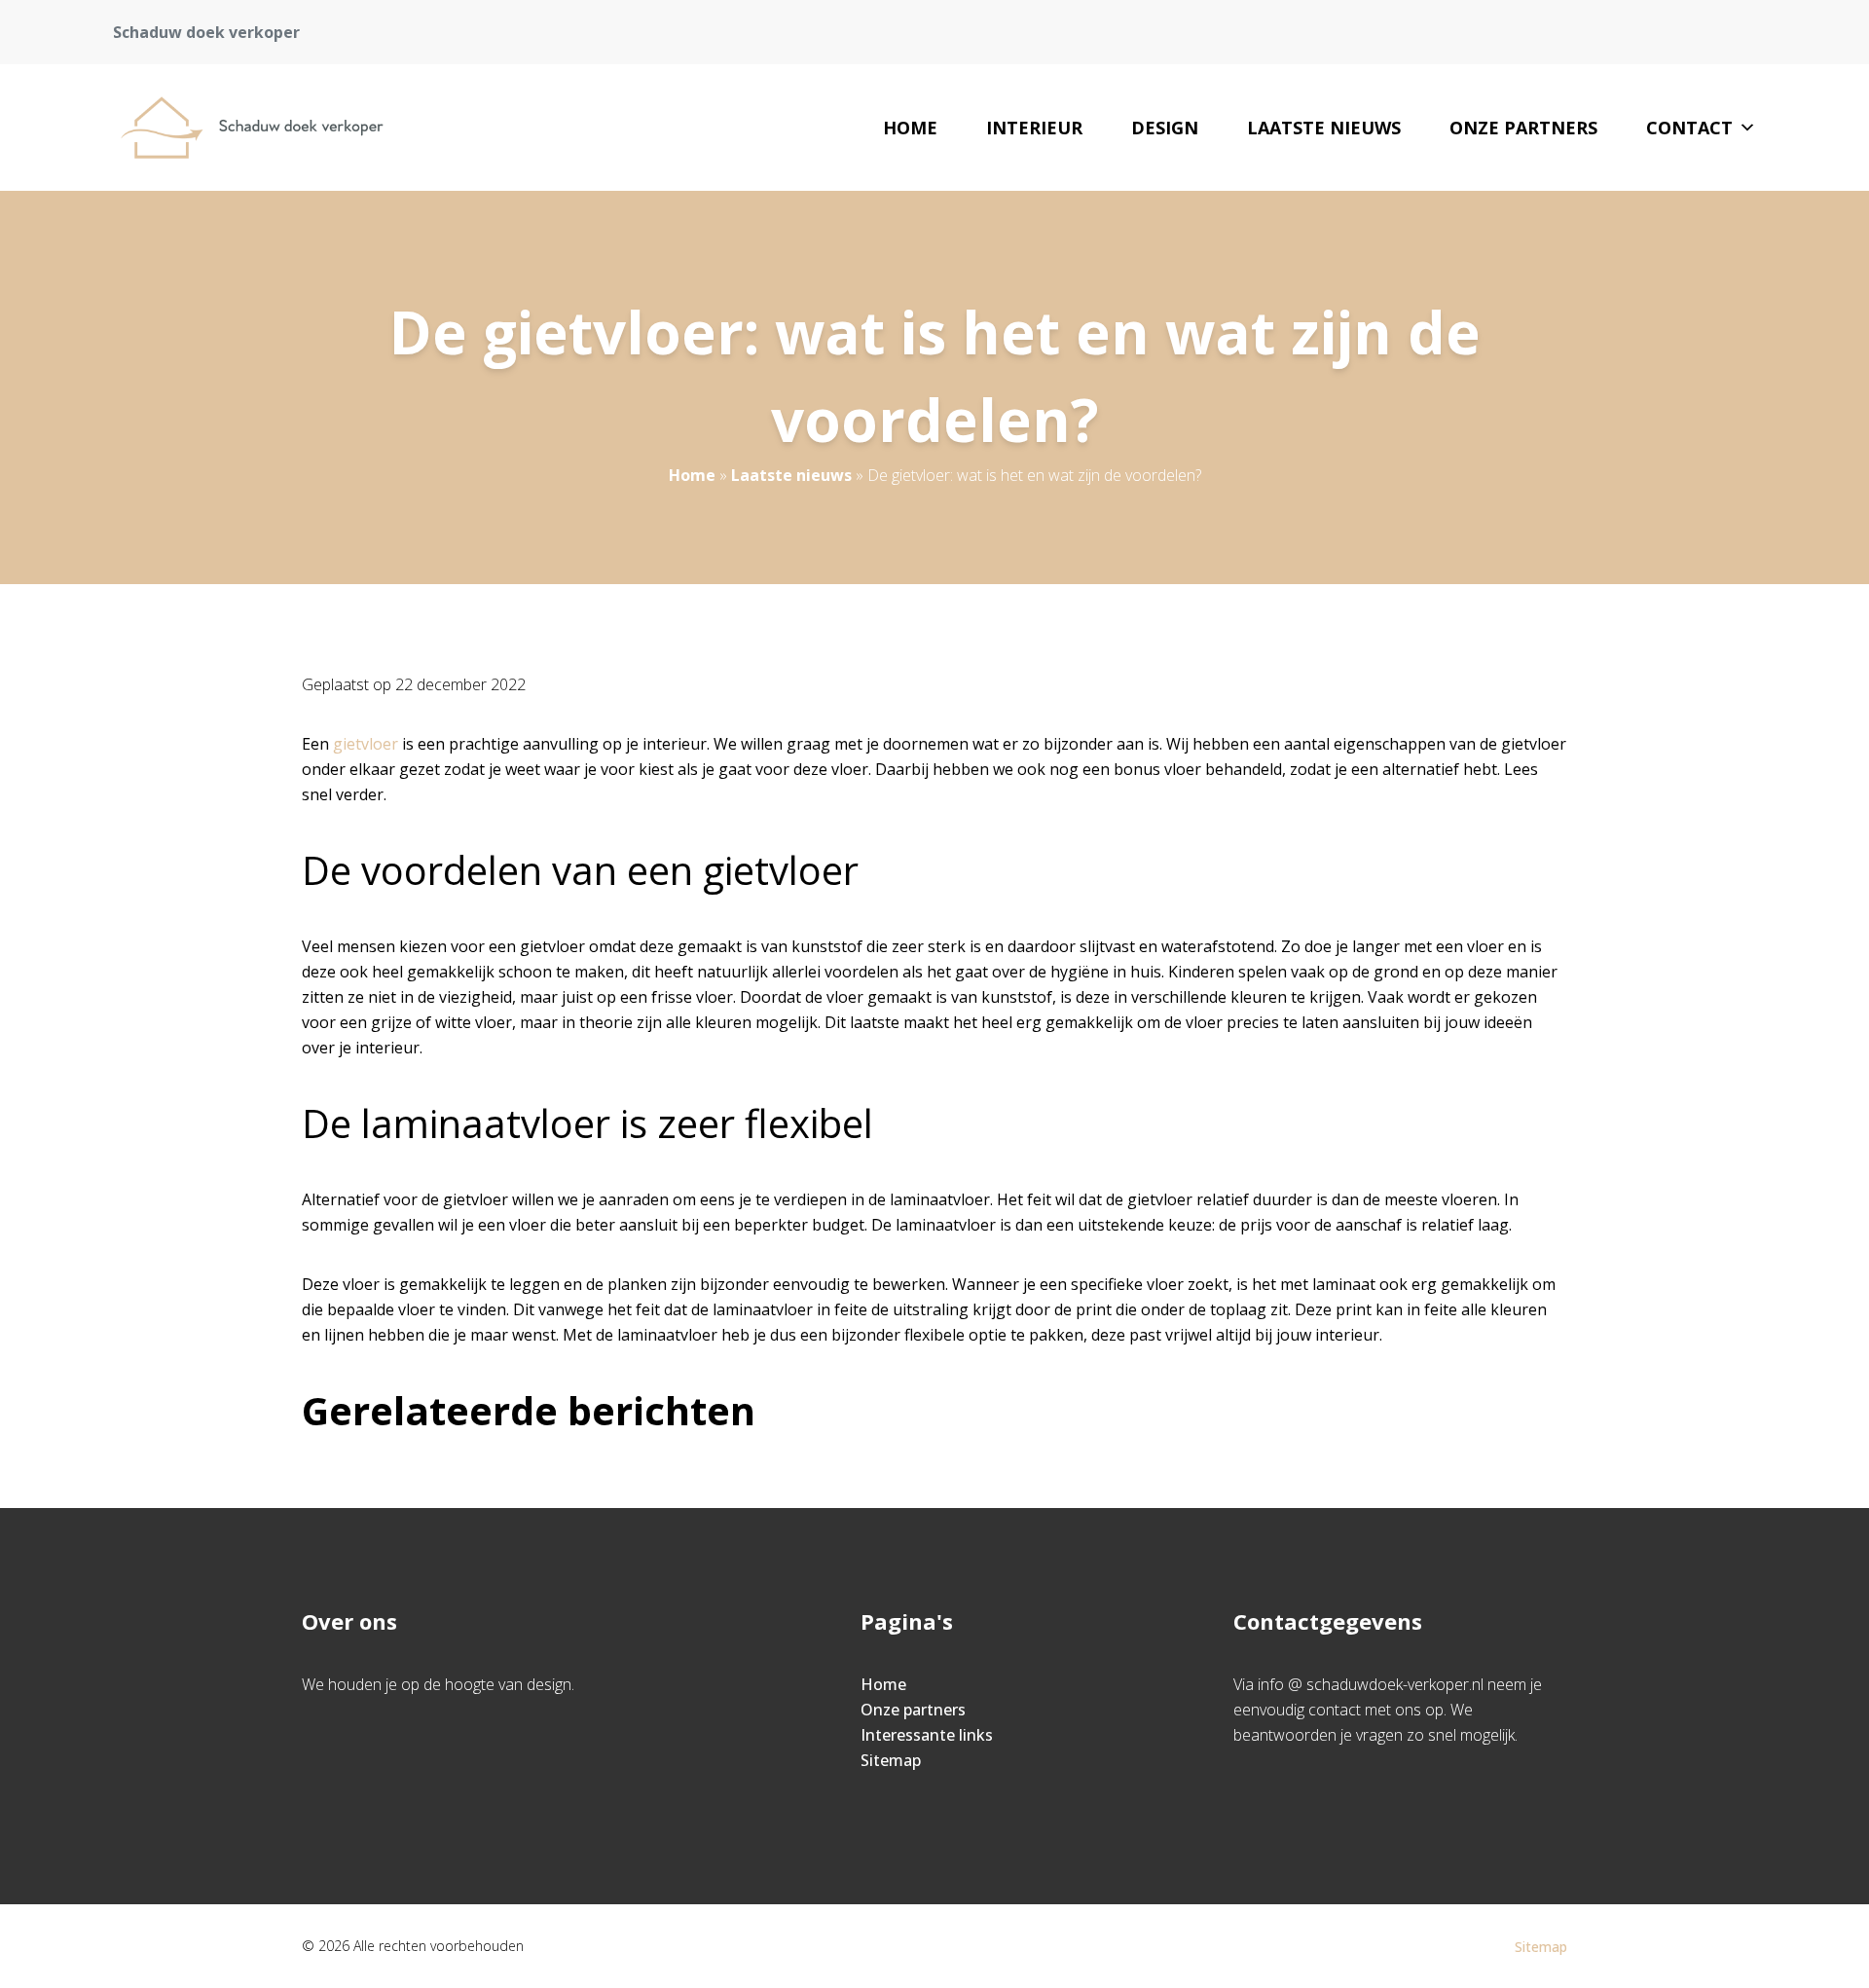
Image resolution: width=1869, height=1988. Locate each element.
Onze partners (1523, 128)
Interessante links (927, 1735)
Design (1165, 128)
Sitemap (891, 1760)
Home (910, 128)
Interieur (1034, 128)
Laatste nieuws (1324, 128)
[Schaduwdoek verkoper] (273, 128)
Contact (1689, 128)
